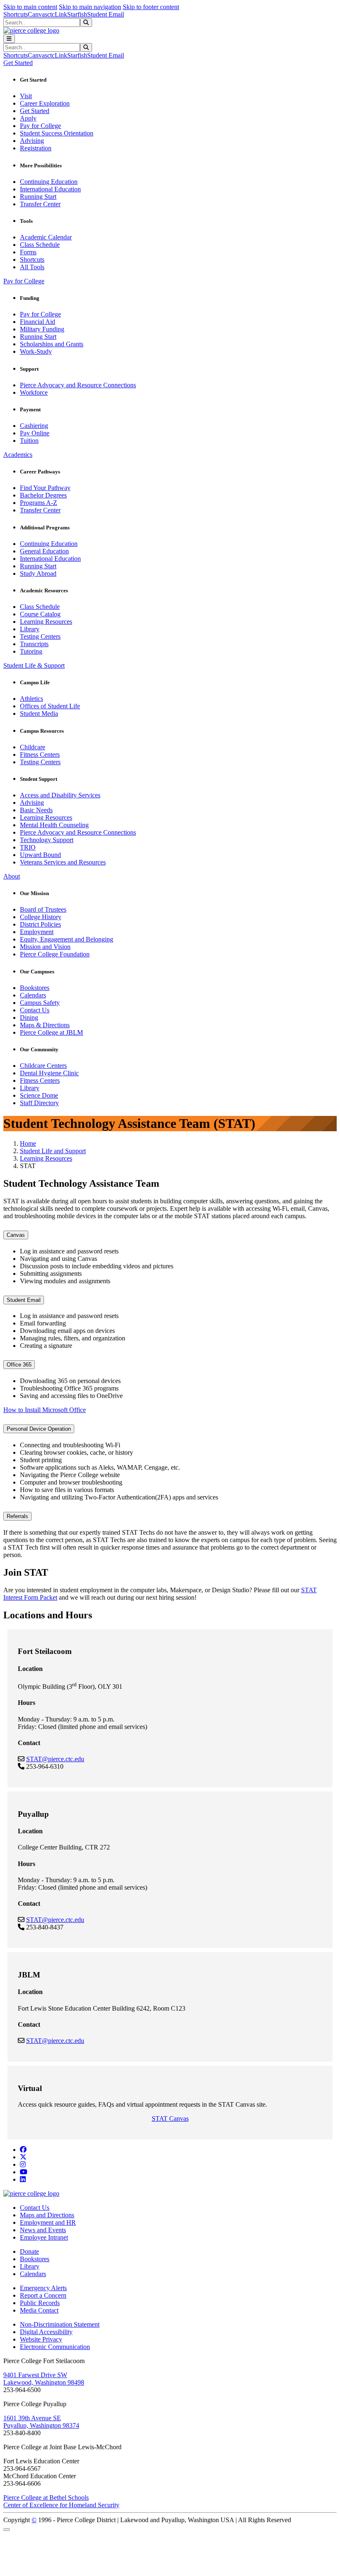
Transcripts (34, 644)
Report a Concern (43, 2295)
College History (41, 917)
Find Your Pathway (45, 488)
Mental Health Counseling (54, 825)
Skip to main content (30, 7)
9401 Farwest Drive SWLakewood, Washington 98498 (44, 2379)
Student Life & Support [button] (34, 665)
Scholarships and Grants (52, 344)
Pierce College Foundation (55, 954)
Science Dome (39, 1095)
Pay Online (35, 433)
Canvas (38, 14)
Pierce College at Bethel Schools (46, 2498)
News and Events (43, 2230)
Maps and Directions (47, 2215)
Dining (29, 1018)
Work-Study (36, 351)
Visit (26, 96)
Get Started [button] (18, 63)
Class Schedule (40, 245)
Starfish (77, 14)
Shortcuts (16, 14)
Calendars (33, 995)
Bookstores (35, 988)
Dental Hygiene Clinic (49, 1073)
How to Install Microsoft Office (45, 1410)
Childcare (33, 747)
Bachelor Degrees (43, 495)
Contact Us (35, 1010)
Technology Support (47, 840)
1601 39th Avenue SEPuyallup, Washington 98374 (41, 2422)
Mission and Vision (45, 947)
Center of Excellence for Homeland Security (61, 2505)
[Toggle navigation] (9, 39)
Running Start (38, 197)
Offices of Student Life (50, 706)
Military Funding (42, 329)
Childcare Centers (43, 1066)
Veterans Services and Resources (63, 862)
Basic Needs (36, 810)
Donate (29, 2251)
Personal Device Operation (39, 1429)
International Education (50, 189)
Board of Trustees (43, 909)
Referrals (17, 1516)
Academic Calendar (46, 237)
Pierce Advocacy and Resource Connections (78, 385)
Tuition (29, 441)
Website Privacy (41, 2339)
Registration (36, 148)
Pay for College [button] (24, 281)
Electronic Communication (55, 2347)
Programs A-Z (39, 503)
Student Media (39, 713)
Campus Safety (40, 1003)
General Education (44, 551)
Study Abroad (38, 573)
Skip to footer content (151, 7)
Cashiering (34, 426)
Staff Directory (39, 1103)
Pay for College (40, 126)
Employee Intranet (44, 2237)
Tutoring (31, 651)
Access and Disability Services (60, 795)
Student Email (106, 14)
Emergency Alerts (43, 2288)
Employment (37, 932)
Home (28, 1143)
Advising (32, 141)
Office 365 (19, 1365)
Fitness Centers (40, 754)
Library (30, 629)
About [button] (12, 876)
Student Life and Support (53, 1151)
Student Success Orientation (57, 133)
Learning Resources (46, 622)
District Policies (40, 924)
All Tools (32, 267)
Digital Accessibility (46, 2332)
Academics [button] (18, 455)
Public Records (40, 2303)
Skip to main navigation (90, 7)
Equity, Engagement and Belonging (67, 939)
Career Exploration (45, 103)
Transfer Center (40, 204)
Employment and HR (48, 2222)
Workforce (34, 392)
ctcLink (57, 14)
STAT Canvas (170, 2119)
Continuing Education (49, 182)
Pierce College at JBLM (51, 1032)
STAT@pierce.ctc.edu (55, 1759)
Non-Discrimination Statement (60, 2324)
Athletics (32, 699)
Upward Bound (40, 855)
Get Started (35, 111)
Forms (28, 252)
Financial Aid (38, 322)
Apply (28, 118)
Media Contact (39, 2310)
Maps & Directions (45, 1025)
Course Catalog (40, 614)
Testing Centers (40, 636)
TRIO (28, 847)
